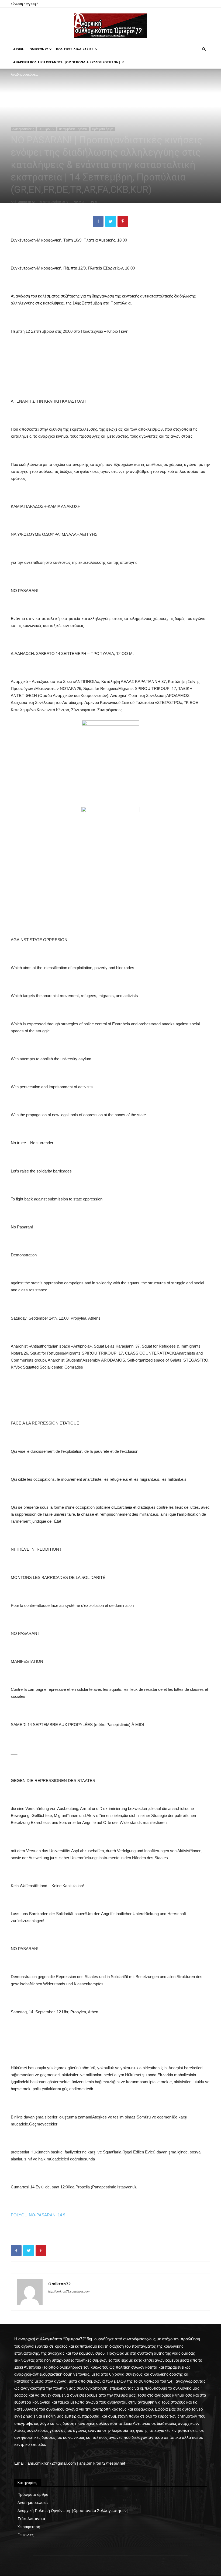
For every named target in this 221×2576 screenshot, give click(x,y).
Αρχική (19, 49)
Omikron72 (26, 202)
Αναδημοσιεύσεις (23, 129)
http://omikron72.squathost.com (69, 2291)
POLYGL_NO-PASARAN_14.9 (38, 2215)
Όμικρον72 (39, 49)
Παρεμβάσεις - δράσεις (73, 129)
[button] (204, 49)
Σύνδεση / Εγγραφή (25, 4)
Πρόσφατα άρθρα (103, 129)
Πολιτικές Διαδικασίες (75, 49)
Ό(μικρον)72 (46, 129)
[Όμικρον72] (110, 26)
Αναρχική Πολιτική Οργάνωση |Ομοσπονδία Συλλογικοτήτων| (67, 62)
